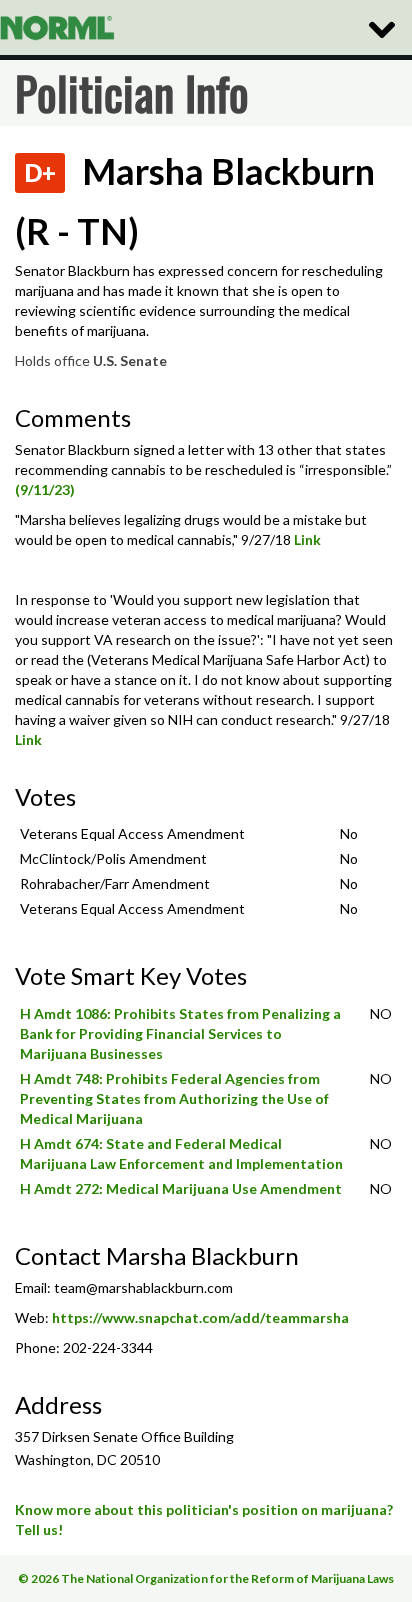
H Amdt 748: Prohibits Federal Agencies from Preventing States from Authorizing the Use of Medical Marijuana (174, 1098)
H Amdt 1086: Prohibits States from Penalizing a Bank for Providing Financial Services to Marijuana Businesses (180, 1033)
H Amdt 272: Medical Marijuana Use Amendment (181, 1188)
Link (307, 539)
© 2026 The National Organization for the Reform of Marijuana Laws (206, 1578)
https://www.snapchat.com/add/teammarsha (200, 1317)
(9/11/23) (45, 489)
